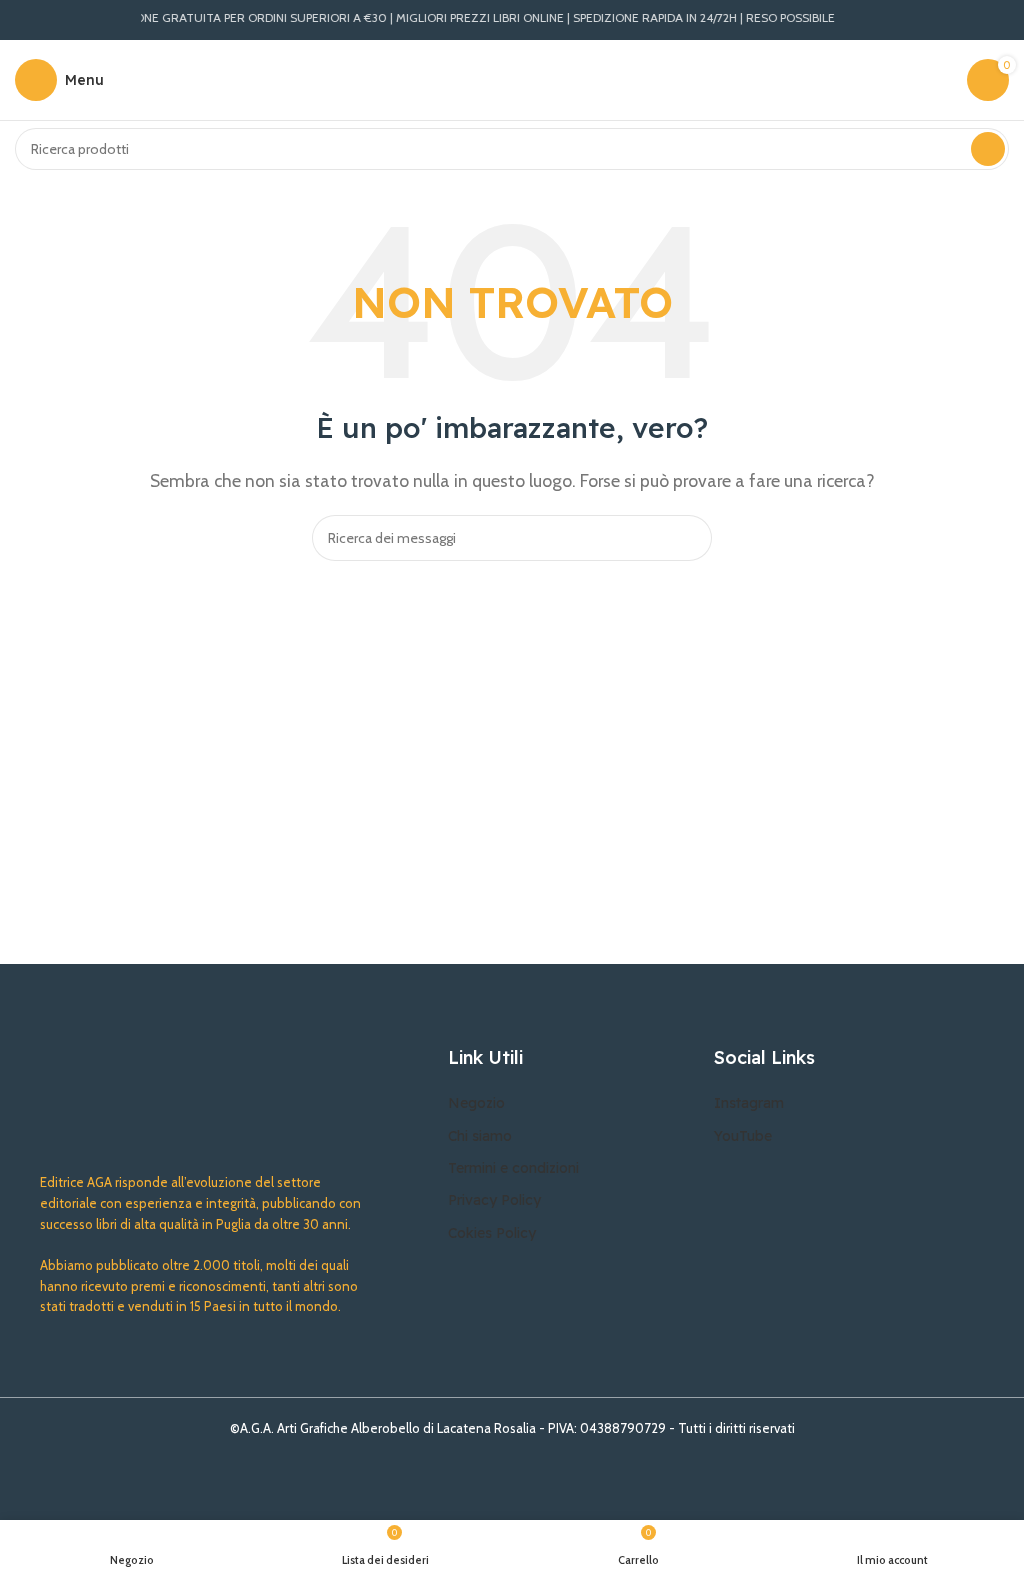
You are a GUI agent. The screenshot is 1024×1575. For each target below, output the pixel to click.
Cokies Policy (492, 1233)
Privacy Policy (494, 1200)
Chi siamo (480, 1136)
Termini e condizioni (513, 1168)
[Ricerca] (988, 149)
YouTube (743, 1136)
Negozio (476, 1103)
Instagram (749, 1103)
